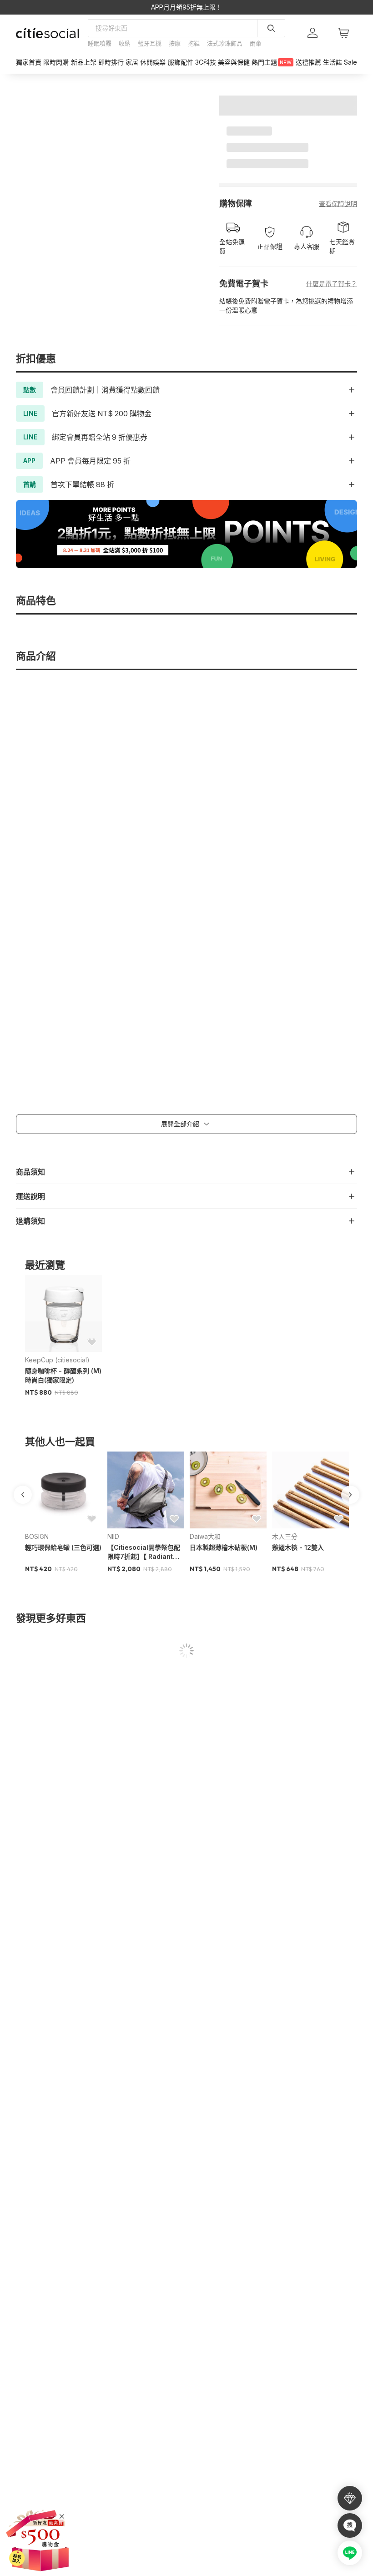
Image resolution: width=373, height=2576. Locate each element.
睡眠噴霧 (100, 43)
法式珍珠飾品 (225, 43)
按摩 (175, 43)
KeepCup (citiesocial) (57, 1360)
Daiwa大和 (205, 1536)
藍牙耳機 (150, 43)
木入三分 (285, 1536)
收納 (125, 43)
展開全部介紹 (180, 1124)
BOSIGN (37, 1536)
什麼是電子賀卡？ (332, 284)
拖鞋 (194, 43)
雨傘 (256, 43)
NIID (113, 1536)
